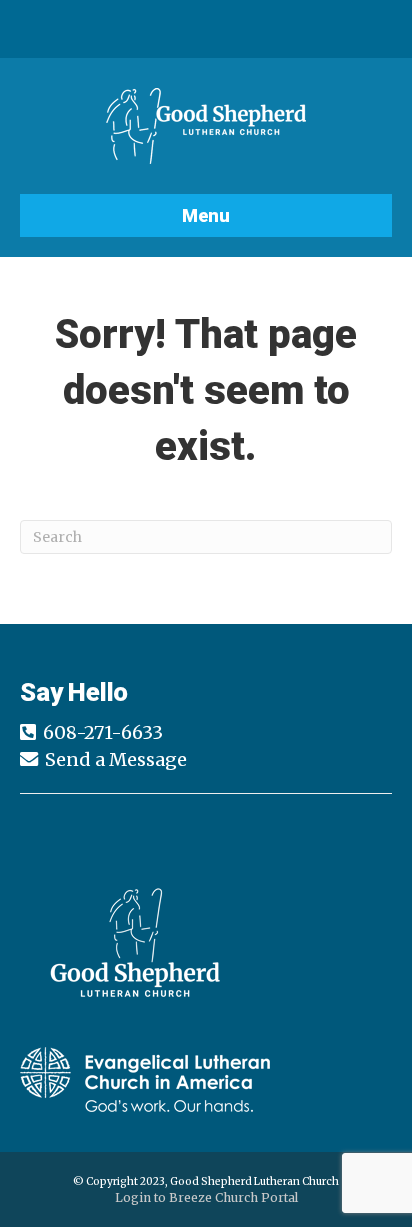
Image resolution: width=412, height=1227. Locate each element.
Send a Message (116, 759)
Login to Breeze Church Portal (206, 1197)
